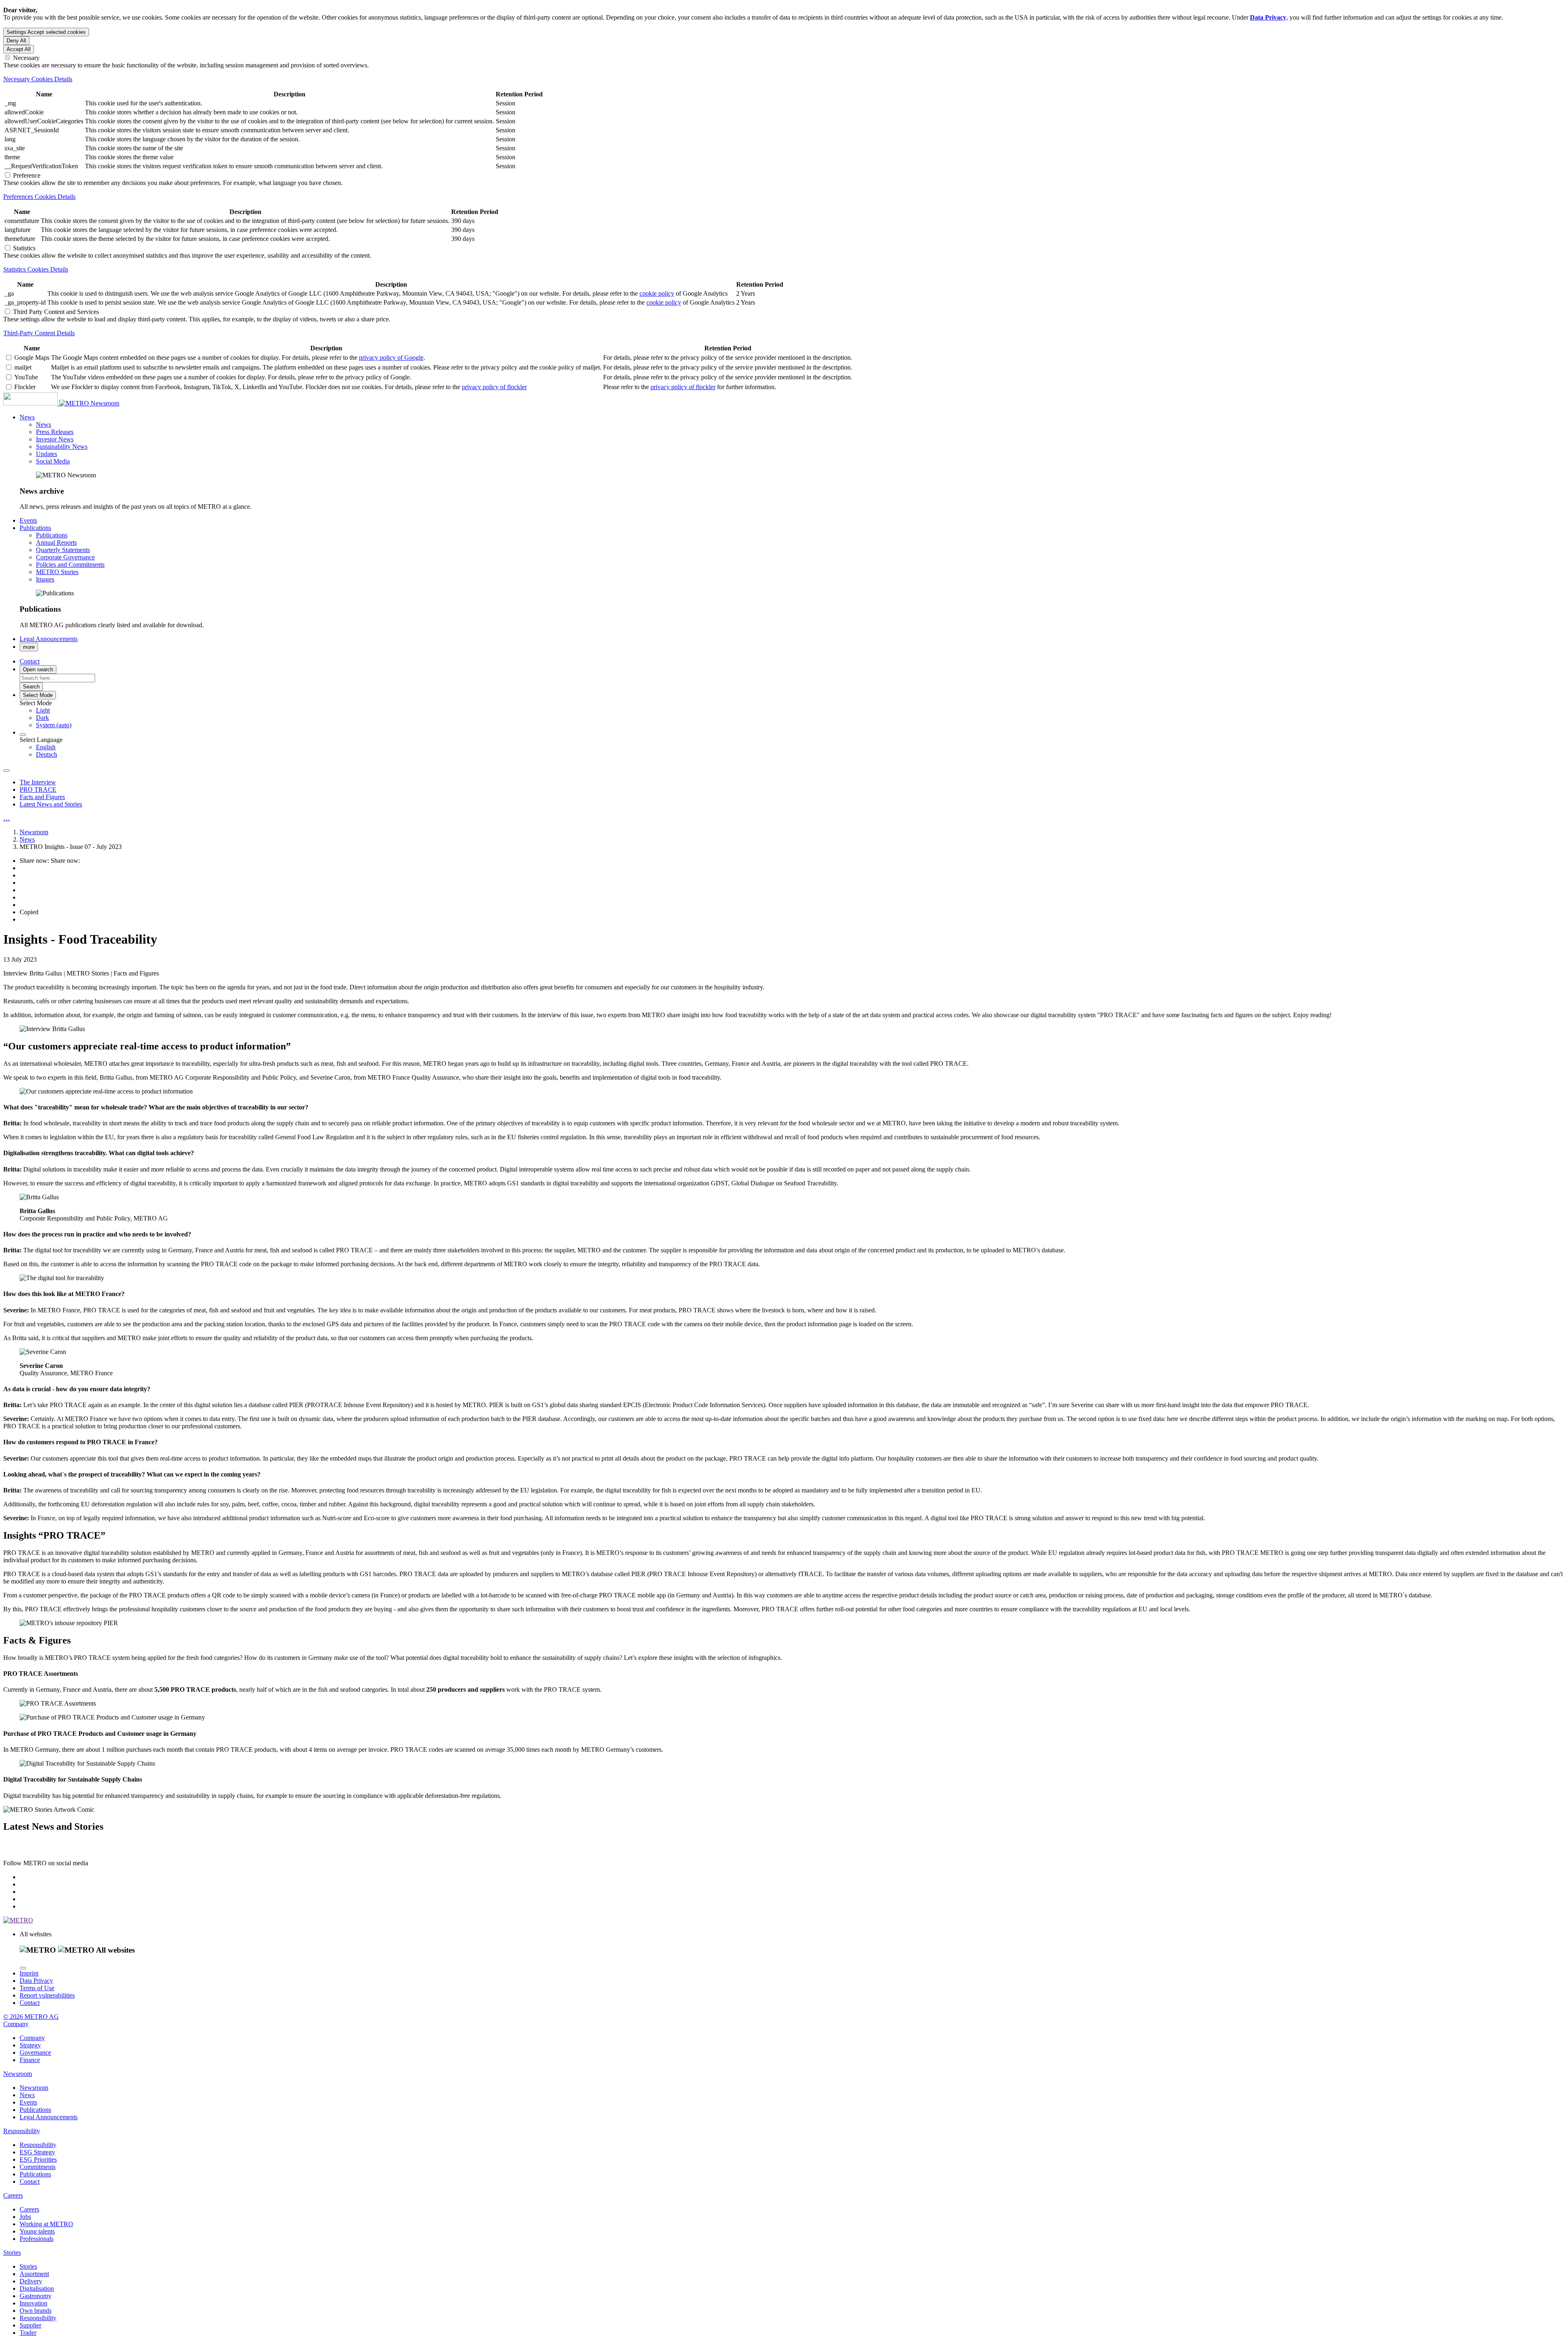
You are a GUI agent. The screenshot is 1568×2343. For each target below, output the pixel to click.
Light (43, 710)
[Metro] (47, 403)
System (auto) (54, 725)
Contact (30, 2003)
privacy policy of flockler (494, 387)
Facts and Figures (42, 797)
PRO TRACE (38, 790)
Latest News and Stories (51, 804)
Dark (42, 718)
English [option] (46, 747)
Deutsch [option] (47, 754)
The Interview (38, 782)
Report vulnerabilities (47, 1995)
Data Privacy (36, 1981)
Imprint (29, 1973)
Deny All (16, 41)
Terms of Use (37, 1988)
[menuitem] (800, 710)
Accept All (19, 49)
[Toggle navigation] (7, 771)
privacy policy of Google (391, 357)
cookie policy (657, 293)
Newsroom (105, 403)
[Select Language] (23, 735)
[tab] (784, 79)
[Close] (23, 1968)
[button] (27, 417)
